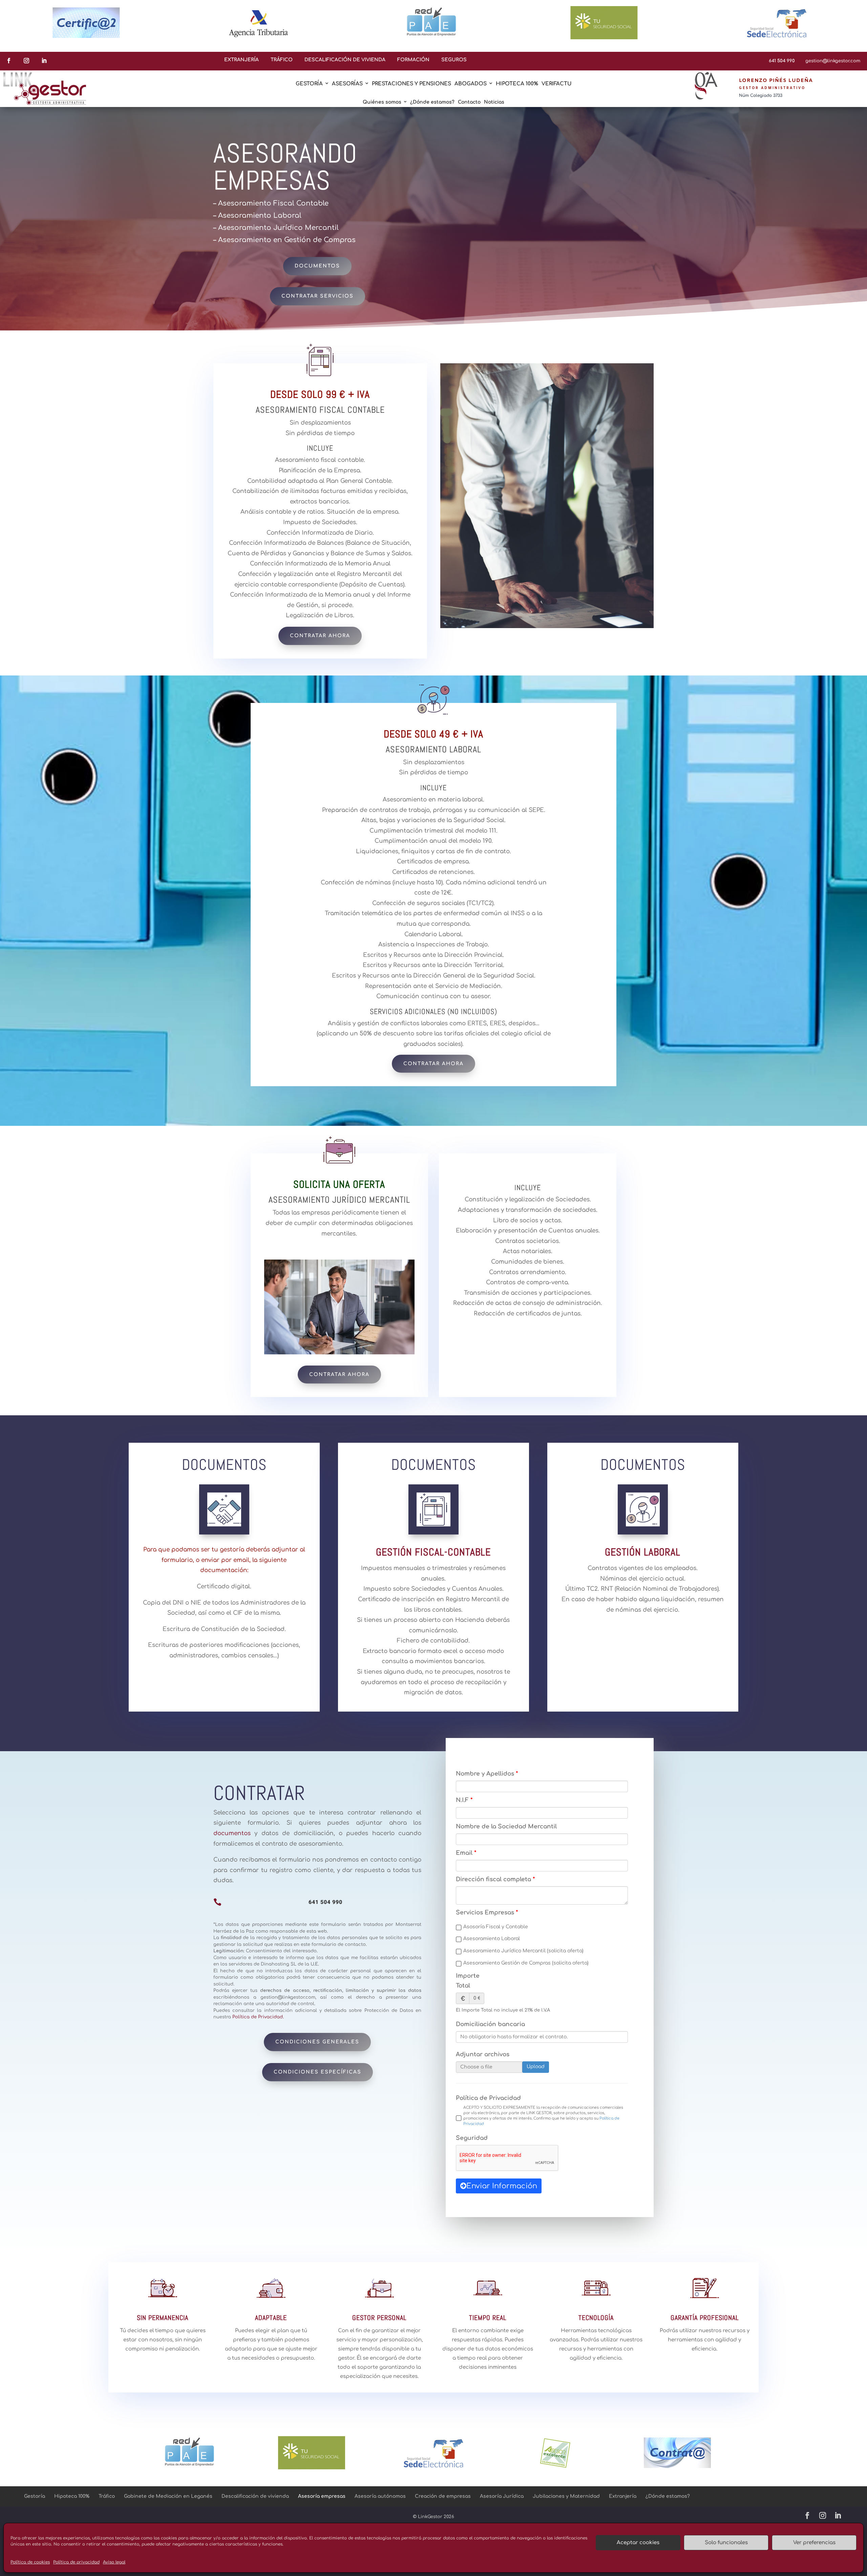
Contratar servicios (318, 296)
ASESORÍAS (347, 84)
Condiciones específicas (318, 2072)
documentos (234, 1833)
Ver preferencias (814, 2543)
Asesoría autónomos (380, 2496)
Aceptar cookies (638, 2543)
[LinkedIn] (838, 2517)
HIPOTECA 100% (517, 84)
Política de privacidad (76, 2562)
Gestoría (35, 2496)
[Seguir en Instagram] (26, 61)
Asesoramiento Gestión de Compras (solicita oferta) (526, 1963)
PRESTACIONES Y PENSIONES (411, 84)
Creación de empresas (443, 2496)
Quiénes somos (382, 102)
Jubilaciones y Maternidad (566, 2496)
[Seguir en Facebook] (9, 61)
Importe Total (468, 1981)
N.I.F (462, 1800)
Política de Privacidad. (258, 2017)
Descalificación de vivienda (255, 2496)
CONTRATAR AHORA (320, 636)
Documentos (317, 266)
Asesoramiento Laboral (492, 1939)
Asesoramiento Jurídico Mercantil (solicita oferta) (523, 1951)
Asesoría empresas (322, 2496)
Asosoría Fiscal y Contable (496, 1927)
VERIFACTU (557, 84)
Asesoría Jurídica (502, 2496)
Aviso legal (114, 2562)
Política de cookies (30, 2562)
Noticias (494, 102)
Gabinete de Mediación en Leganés (168, 2496)
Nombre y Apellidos (485, 1774)
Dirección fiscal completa (493, 1879)
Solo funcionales (726, 2543)
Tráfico (107, 2496)
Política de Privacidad (488, 2098)
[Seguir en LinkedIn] (44, 61)
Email (464, 1853)
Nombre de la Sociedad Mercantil (506, 1827)
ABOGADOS (471, 84)
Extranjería (623, 2496)
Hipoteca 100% (72, 2496)
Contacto (469, 102)
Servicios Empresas (485, 1913)
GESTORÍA (309, 84)
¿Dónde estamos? (432, 102)
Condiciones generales (317, 2042)
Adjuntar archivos (483, 2054)
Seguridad (472, 2138)
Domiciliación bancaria (490, 2024)
